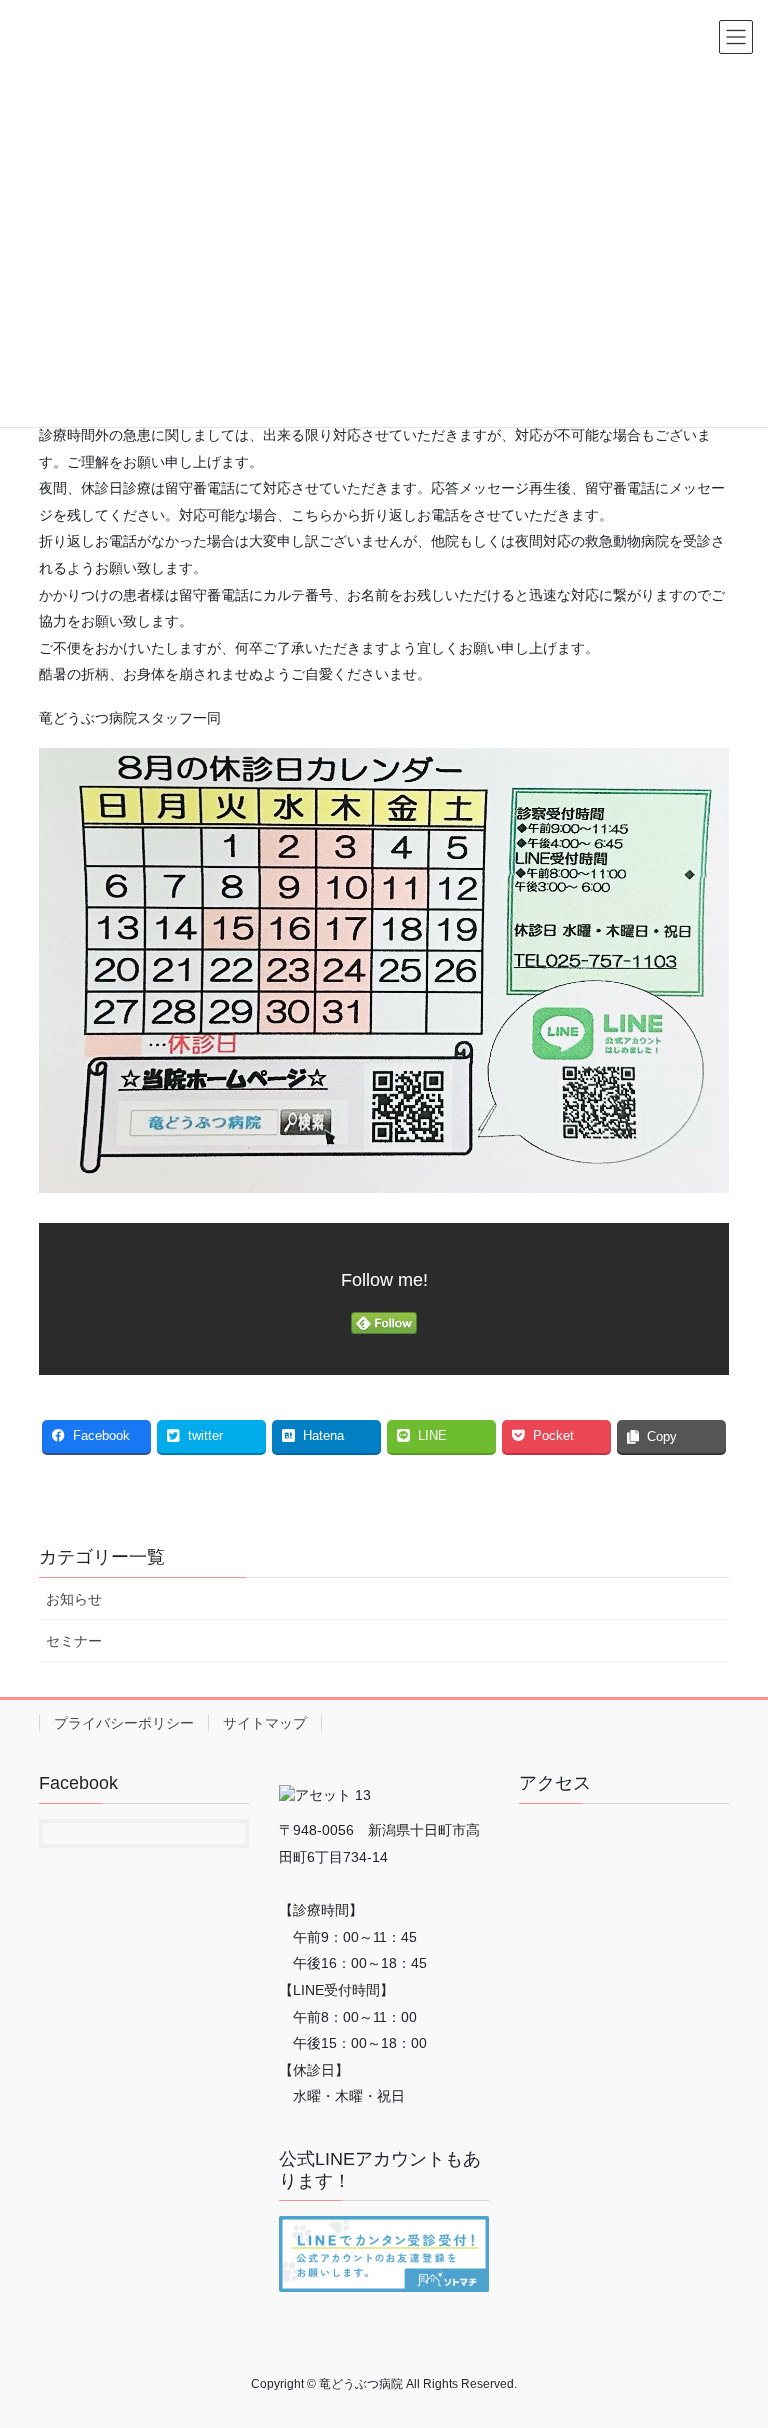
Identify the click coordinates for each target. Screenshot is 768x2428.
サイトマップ (265, 1723)
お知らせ (74, 1599)
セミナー (74, 1641)
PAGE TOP (731, 2337)
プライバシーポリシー (124, 1723)
